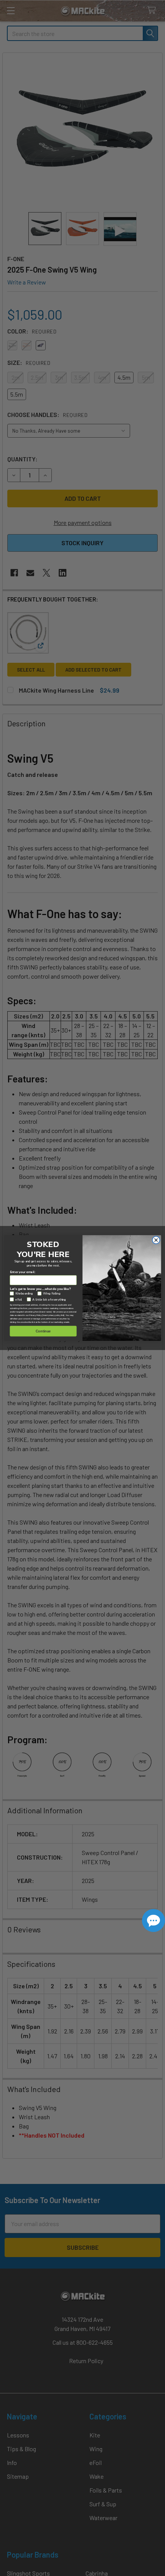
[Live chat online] (153, 1921)
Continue (43, 1331)
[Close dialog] (156, 1240)
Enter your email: (23, 1272)
